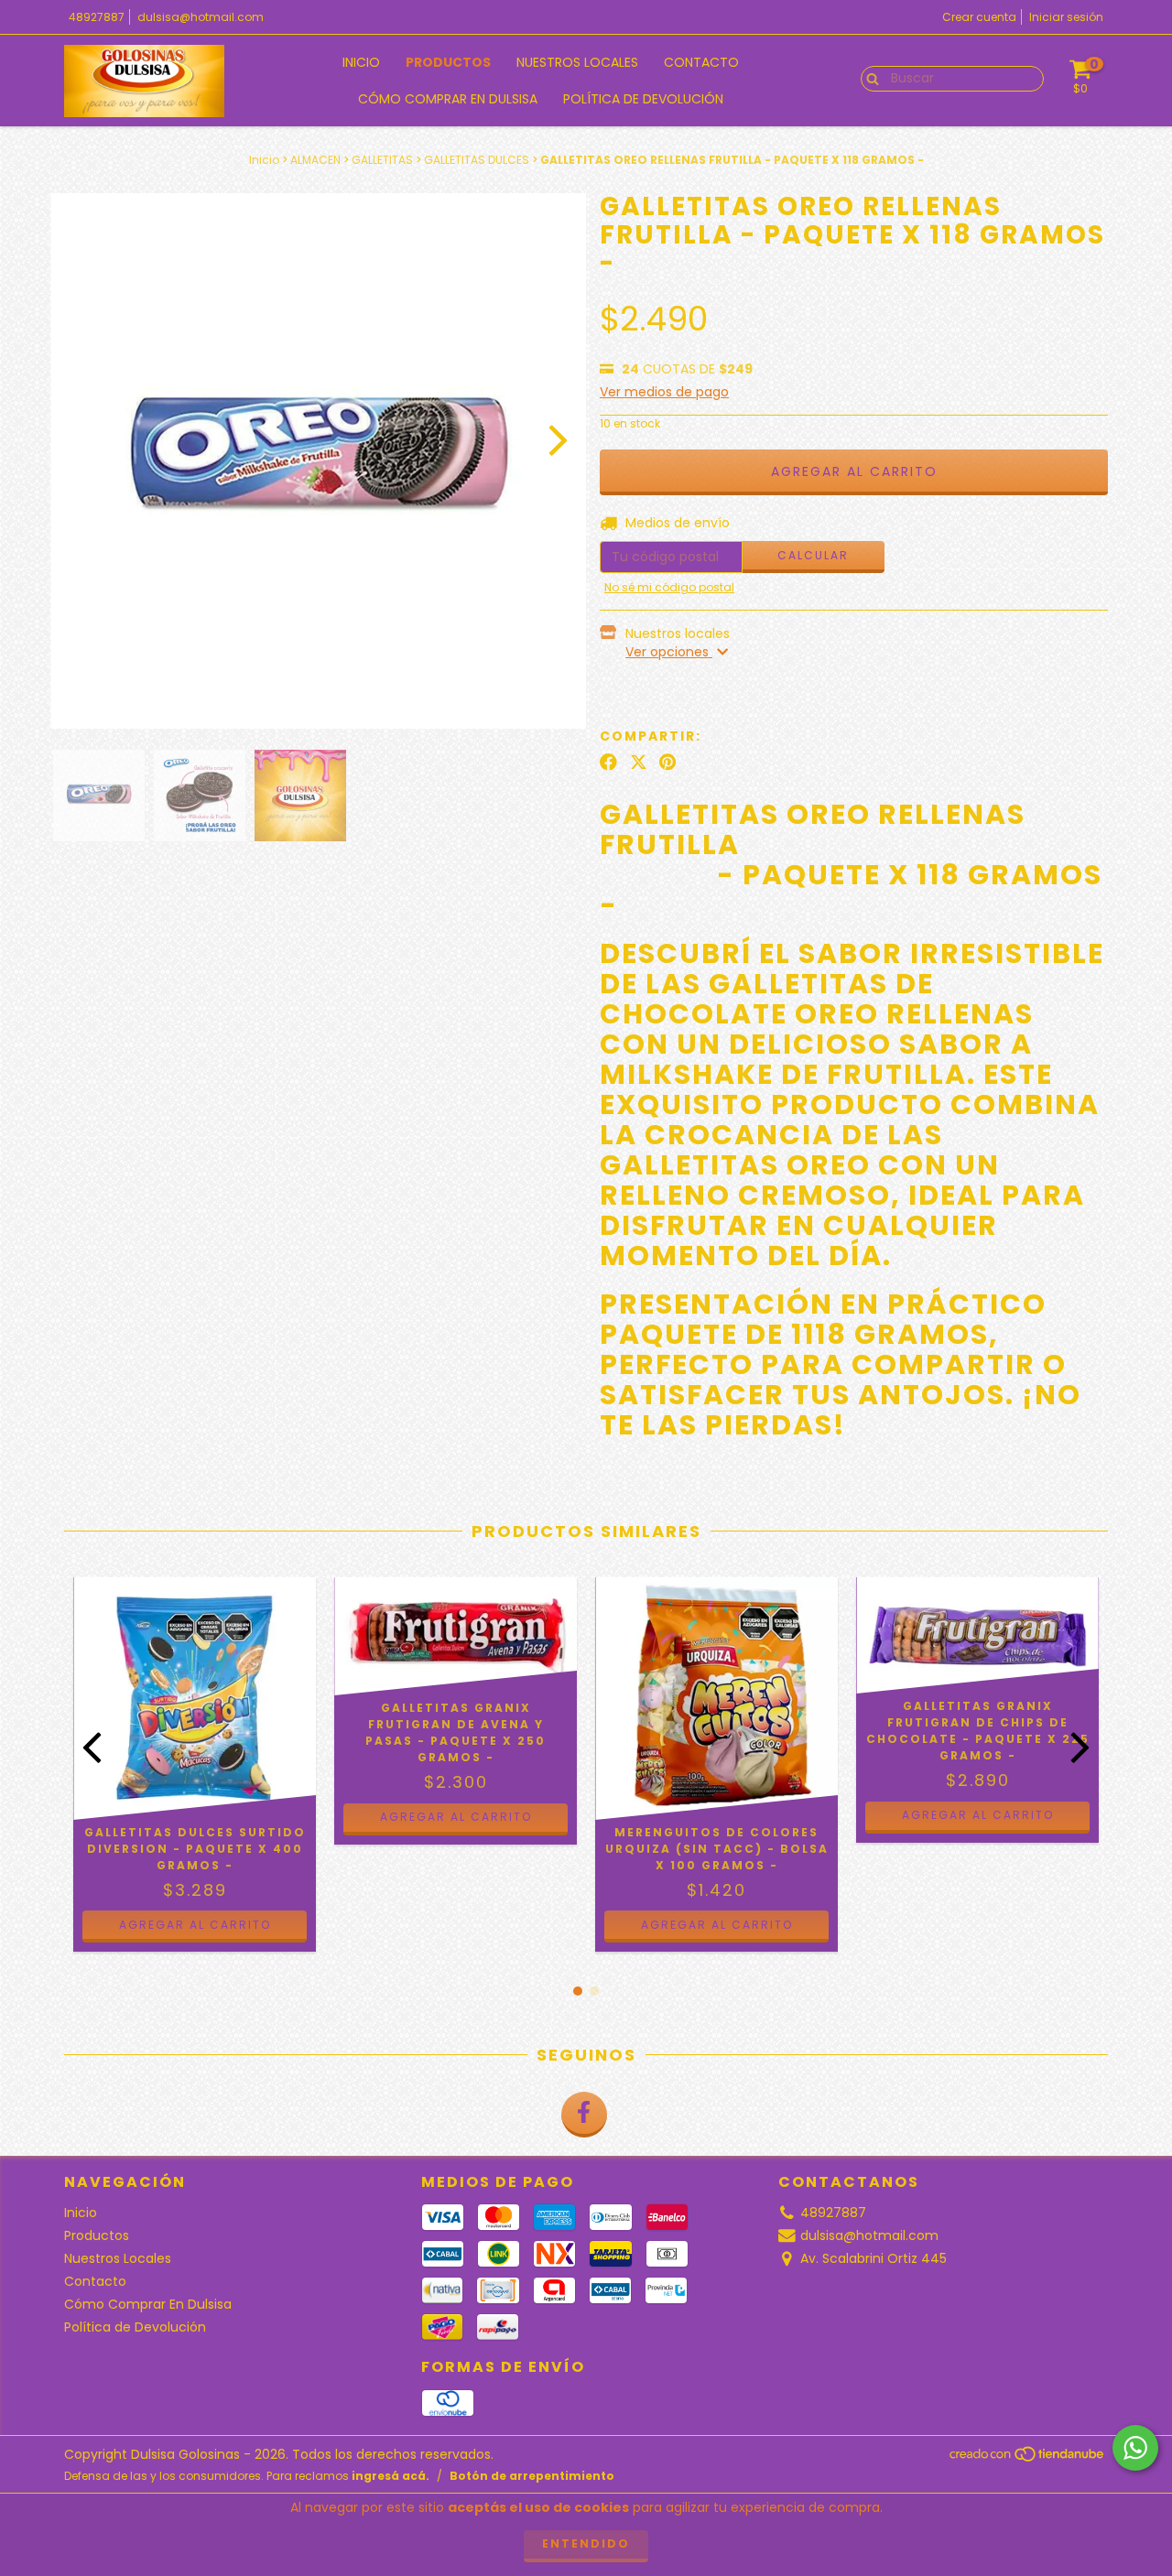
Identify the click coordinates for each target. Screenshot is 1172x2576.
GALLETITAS (382, 160)
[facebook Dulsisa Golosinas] (584, 2115)
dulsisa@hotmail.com (201, 17)
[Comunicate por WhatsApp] (1135, 2448)
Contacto (701, 62)
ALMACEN (315, 160)
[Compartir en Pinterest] (667, 763)
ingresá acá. (391, 2476)
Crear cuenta (979, 17)
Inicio (361, 62)
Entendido (586, 2544)
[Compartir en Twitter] (639, 763)
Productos (448, 62)
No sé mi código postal (669, 587)
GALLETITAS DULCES (477, 160)
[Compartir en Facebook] (608, 763)
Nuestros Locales (577, 62)
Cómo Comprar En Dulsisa (448, 99)
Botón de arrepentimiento (532, 2476)
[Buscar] (868, 78)
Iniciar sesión (1066, 17)
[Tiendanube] (1028, 2459)
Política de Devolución (643, 99)
